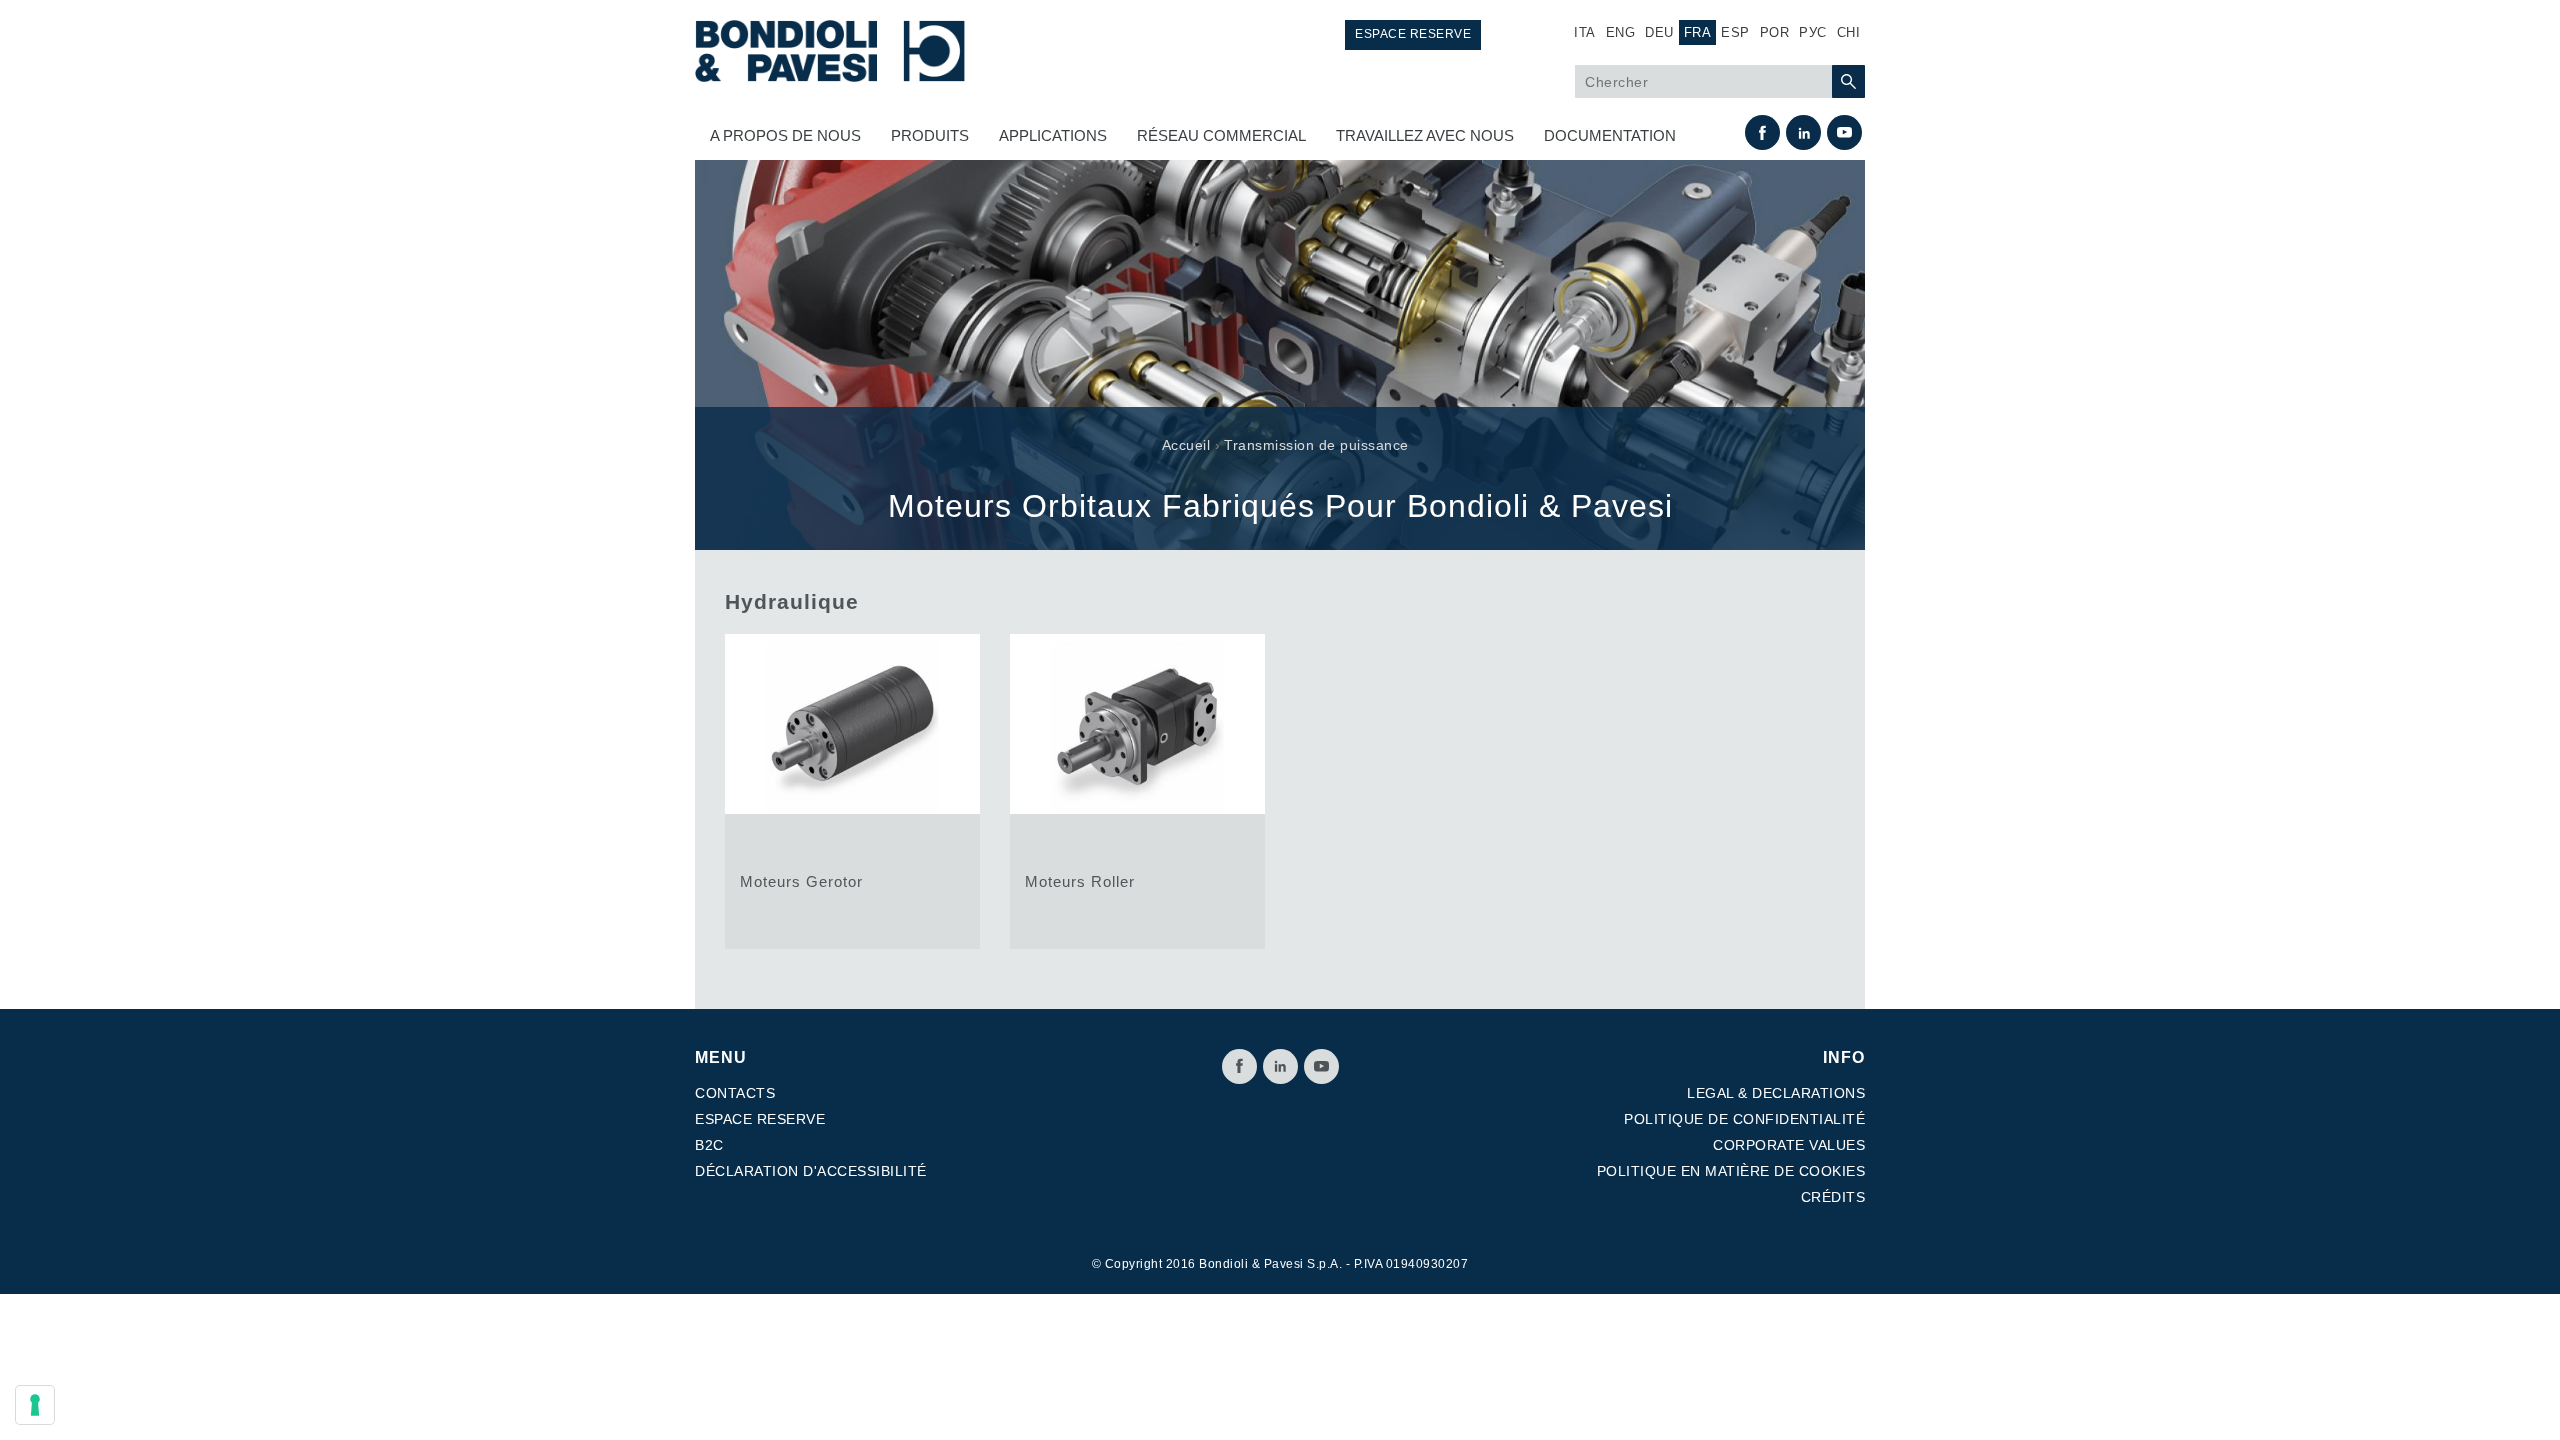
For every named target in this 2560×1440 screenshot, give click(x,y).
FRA (1698, 32)
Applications (1053, 135)
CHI (1849, 32)
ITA (1585, 32)
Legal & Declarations (1776, 1093)
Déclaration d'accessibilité (811, 1171)
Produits (930, 135)
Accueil (1186, 445)
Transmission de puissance (1316, 445)
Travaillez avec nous (1425, 135)
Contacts (735, 1093)
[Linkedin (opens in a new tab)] (1803, 132)
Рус (1813, 32)
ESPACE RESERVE (760, 1119)
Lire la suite (852, 791)
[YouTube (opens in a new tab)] (1844, 132)
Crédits (1833, 1197)
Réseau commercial (1221, 135)
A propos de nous (785, 135)
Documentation (1610, 135)
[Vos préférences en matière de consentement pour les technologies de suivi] (35, 1405)
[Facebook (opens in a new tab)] (1762, 132)
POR (1775, 32)
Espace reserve (1413, 34)
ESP (1735, 32)
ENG (1621, 32)
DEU (1659, 32)
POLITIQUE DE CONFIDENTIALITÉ (1744, 1119)
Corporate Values (1789, 1145)
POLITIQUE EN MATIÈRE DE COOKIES (1731, 1171)
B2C (709, 1145)
